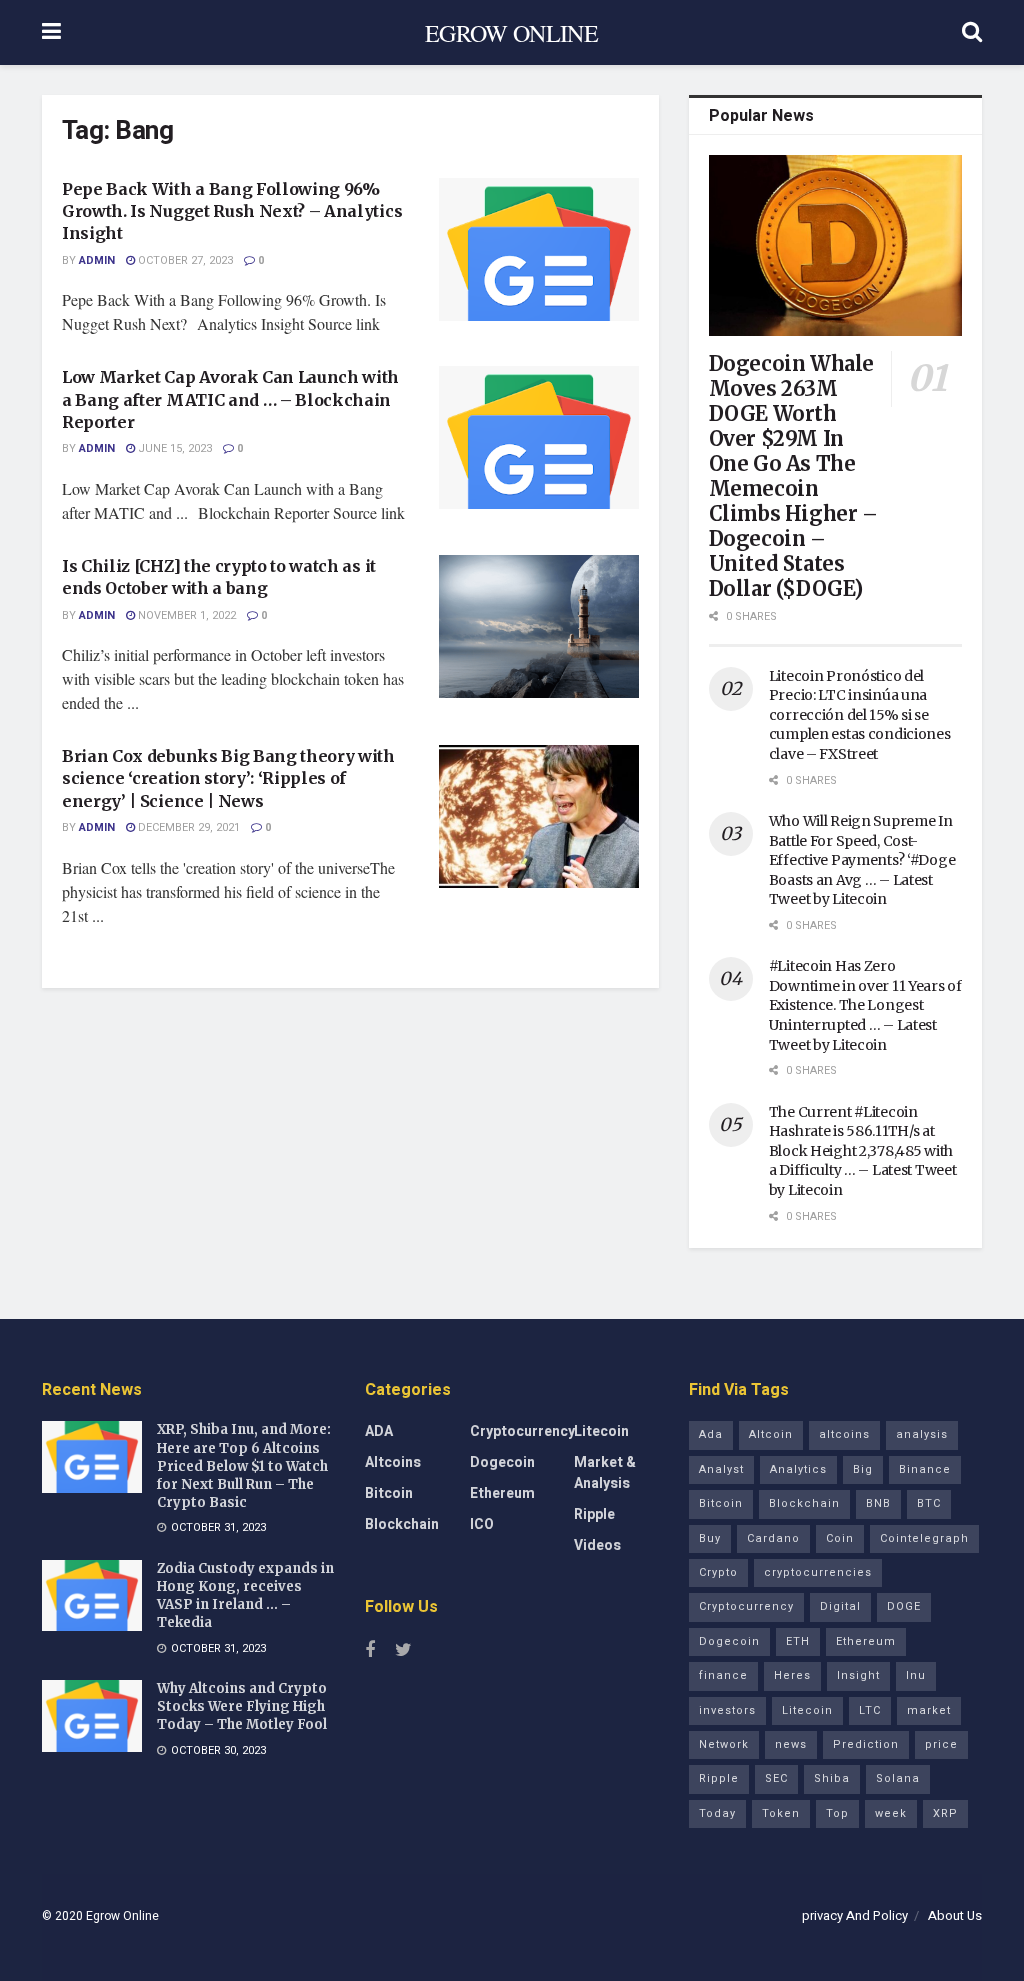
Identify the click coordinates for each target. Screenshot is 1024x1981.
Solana (898, 1778)
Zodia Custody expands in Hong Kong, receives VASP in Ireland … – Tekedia (245, 1596)
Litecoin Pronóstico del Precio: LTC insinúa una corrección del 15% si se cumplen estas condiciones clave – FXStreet (860, 715)
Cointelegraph (924, 1538)
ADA (379, 1431)
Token (781, 1813)
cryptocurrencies (818, 1572)
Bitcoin (389, 1493)
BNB (878, 1503)
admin (97, 260)
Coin (840, 1538)
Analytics (798, 1469)
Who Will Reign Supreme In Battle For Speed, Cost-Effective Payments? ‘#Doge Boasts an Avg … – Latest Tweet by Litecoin (862, 860)
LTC (870, 1710)
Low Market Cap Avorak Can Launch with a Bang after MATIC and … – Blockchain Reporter (230, 399)
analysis (922, 1434)
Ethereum (502, 1493)
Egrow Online (122, 1916)
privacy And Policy (855, 1915)
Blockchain (402, 1524)
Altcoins (393, 1462)
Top (837, 1813)
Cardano (773, 1538)
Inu (916, 1675)
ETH (798, 1641)
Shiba (832, 1778)
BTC (929, 1503)
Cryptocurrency (522, 1431)
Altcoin (771, 1434)
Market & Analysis (605, 1473)
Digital (840, 1606)
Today (717, 1813)
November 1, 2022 (185, 615)
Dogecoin (502, 1462)
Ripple (594, 1514)
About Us (955, 1915)
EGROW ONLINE (511, 33)
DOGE (904, 1606)
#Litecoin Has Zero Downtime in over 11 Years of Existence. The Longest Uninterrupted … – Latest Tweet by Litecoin (865, 1005)
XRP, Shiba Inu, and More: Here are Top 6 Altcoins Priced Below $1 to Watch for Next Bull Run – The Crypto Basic (244, 1466)
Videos (597, 1545)
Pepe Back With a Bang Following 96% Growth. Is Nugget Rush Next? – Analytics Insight (232, 211)
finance (723, 1675)
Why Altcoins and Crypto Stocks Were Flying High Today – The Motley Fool (242, 1706)
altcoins (844, 1434)
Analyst (721, 1469)
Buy (710, 1538)
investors (727, 1710)
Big (863, 1469)
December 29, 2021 (187, 827)
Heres (792, 1675)
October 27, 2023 (184, 260)
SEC (776, 1778)
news (791, 1744)
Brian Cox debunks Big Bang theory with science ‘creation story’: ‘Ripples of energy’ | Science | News (228, 778)
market (929, 1710)
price (941, 1744)
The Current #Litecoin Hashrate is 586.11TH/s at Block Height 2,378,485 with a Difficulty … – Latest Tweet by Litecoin (863, 1151)
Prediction (866, 1744)
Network (724, 1744)
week (891, 1813)
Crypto (718, 1572)
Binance (925, 1469)
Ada (711, 1434)
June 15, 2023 (173, 448)
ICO (482, 1524)
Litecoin (601, 1431)
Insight (858, 1675)
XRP (945, 1813)
